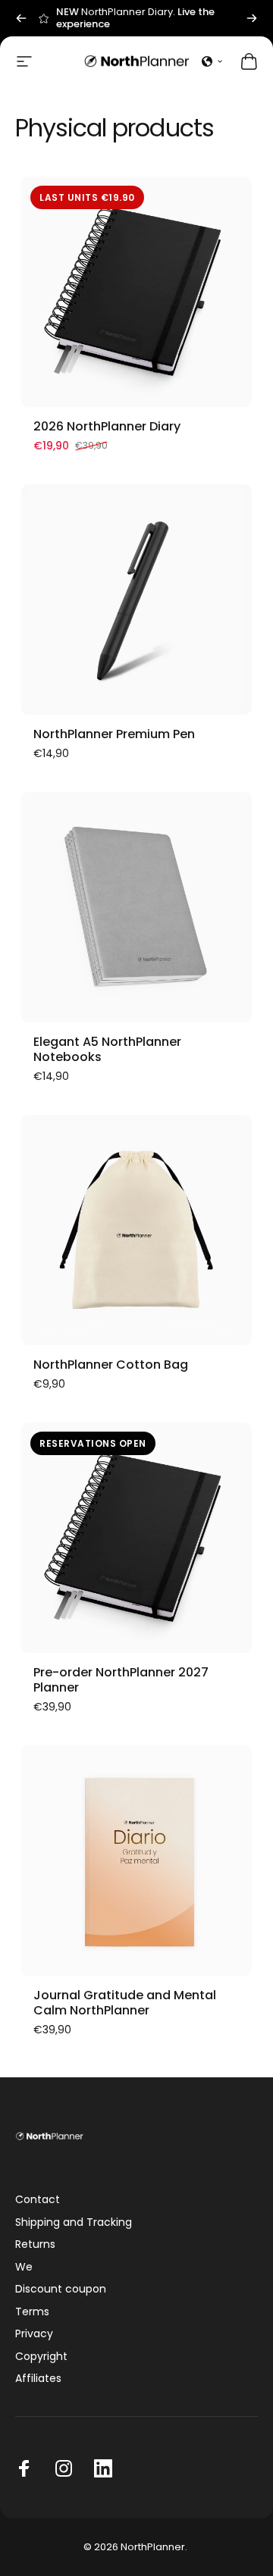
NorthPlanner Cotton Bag (111, 1365)
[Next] (252, 18)
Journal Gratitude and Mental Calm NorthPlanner (125, 2003)
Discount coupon (61, 2290)
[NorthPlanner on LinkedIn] (103, 2468)
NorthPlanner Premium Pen (114, 734)
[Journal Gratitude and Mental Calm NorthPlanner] (136, 1861)
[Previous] (21, 18)
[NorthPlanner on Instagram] (64, 2468)
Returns (35, 2245)
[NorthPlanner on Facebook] (24, 2468)
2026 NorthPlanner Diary (107, 426)
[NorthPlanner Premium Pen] (136, 599)
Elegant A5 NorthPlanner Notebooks (107, 1049)
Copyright (41, 2357)
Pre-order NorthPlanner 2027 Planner (121, 1680)
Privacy (34, 2334)
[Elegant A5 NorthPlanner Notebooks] (136, 907)
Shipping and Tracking (74, 2223)
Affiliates (38, 2379)
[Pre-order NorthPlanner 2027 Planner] (136, 1538)
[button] (212, 61)
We (24, 2268)
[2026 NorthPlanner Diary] (136, 292)
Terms (32, 2312)
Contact (38, 2200)
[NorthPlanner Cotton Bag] (136, 1230)
